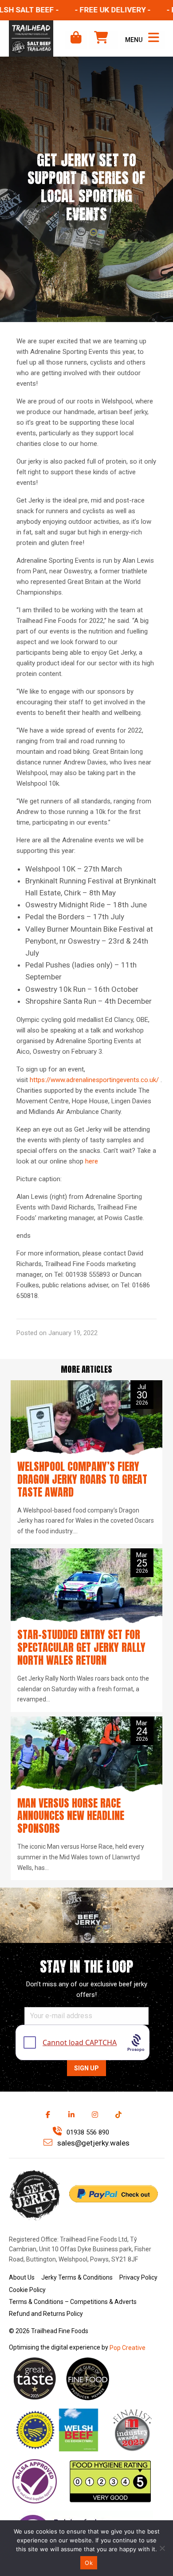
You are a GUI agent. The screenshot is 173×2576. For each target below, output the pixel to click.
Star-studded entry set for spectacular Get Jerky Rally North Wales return (81, 1647)
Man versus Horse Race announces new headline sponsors (71, 1816)
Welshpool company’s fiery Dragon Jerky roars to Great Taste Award (82, 1479)
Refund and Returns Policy (46, 2314)
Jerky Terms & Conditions (77, 2277)
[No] (162, 2548)
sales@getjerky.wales (92, 2143)
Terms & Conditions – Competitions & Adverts (73, 2302)
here (91, 1161)
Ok (89, 2563)
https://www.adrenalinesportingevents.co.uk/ (94, 1080)
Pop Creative (128, 2348)
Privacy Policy (138, 2277)
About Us (22, 2277)
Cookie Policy (27, 2290)
